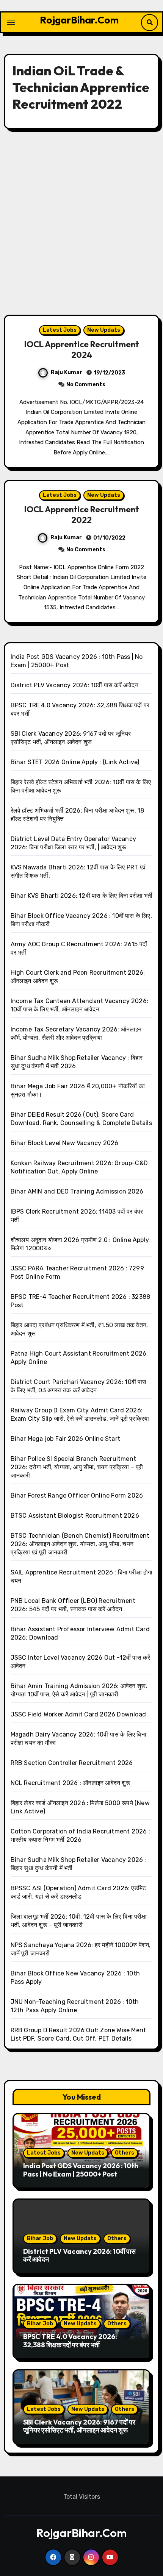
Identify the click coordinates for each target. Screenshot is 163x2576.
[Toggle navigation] (11, 22)
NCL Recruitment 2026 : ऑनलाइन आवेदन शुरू (71, 1783)
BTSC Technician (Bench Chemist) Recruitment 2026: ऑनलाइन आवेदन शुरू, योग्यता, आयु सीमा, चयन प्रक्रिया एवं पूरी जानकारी (80, 1544)
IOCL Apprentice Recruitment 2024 (82, 350)
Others (125, 2153)
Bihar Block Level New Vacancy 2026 (65, 1143)
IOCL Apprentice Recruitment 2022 (82, 515)
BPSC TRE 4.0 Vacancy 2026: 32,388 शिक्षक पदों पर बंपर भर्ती (70, 2341)
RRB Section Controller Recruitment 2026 (72, 1763)
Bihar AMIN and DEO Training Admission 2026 (77, 1191)
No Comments (86, 385)
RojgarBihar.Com (79, 20)
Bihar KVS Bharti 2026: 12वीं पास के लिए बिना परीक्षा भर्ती (82, 896)
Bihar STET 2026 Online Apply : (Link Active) (75, 762)
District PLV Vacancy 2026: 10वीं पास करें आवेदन (74, 685)
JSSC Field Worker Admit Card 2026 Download (78, 1714)
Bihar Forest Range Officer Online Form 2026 (77, 1496)
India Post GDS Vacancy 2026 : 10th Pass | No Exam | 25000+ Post (81, 2170)
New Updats (104, 330)
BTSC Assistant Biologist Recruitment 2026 (75, 1516)
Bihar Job (40, 2238)
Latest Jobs (60, 330)
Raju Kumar (67, 372)
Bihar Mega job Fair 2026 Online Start (65, 1439)
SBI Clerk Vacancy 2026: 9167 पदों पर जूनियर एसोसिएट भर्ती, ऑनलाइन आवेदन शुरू (79, 2426)
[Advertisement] (81, 222)
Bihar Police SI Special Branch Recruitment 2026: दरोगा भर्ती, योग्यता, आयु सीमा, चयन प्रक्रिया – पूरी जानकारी (77, 1467)
